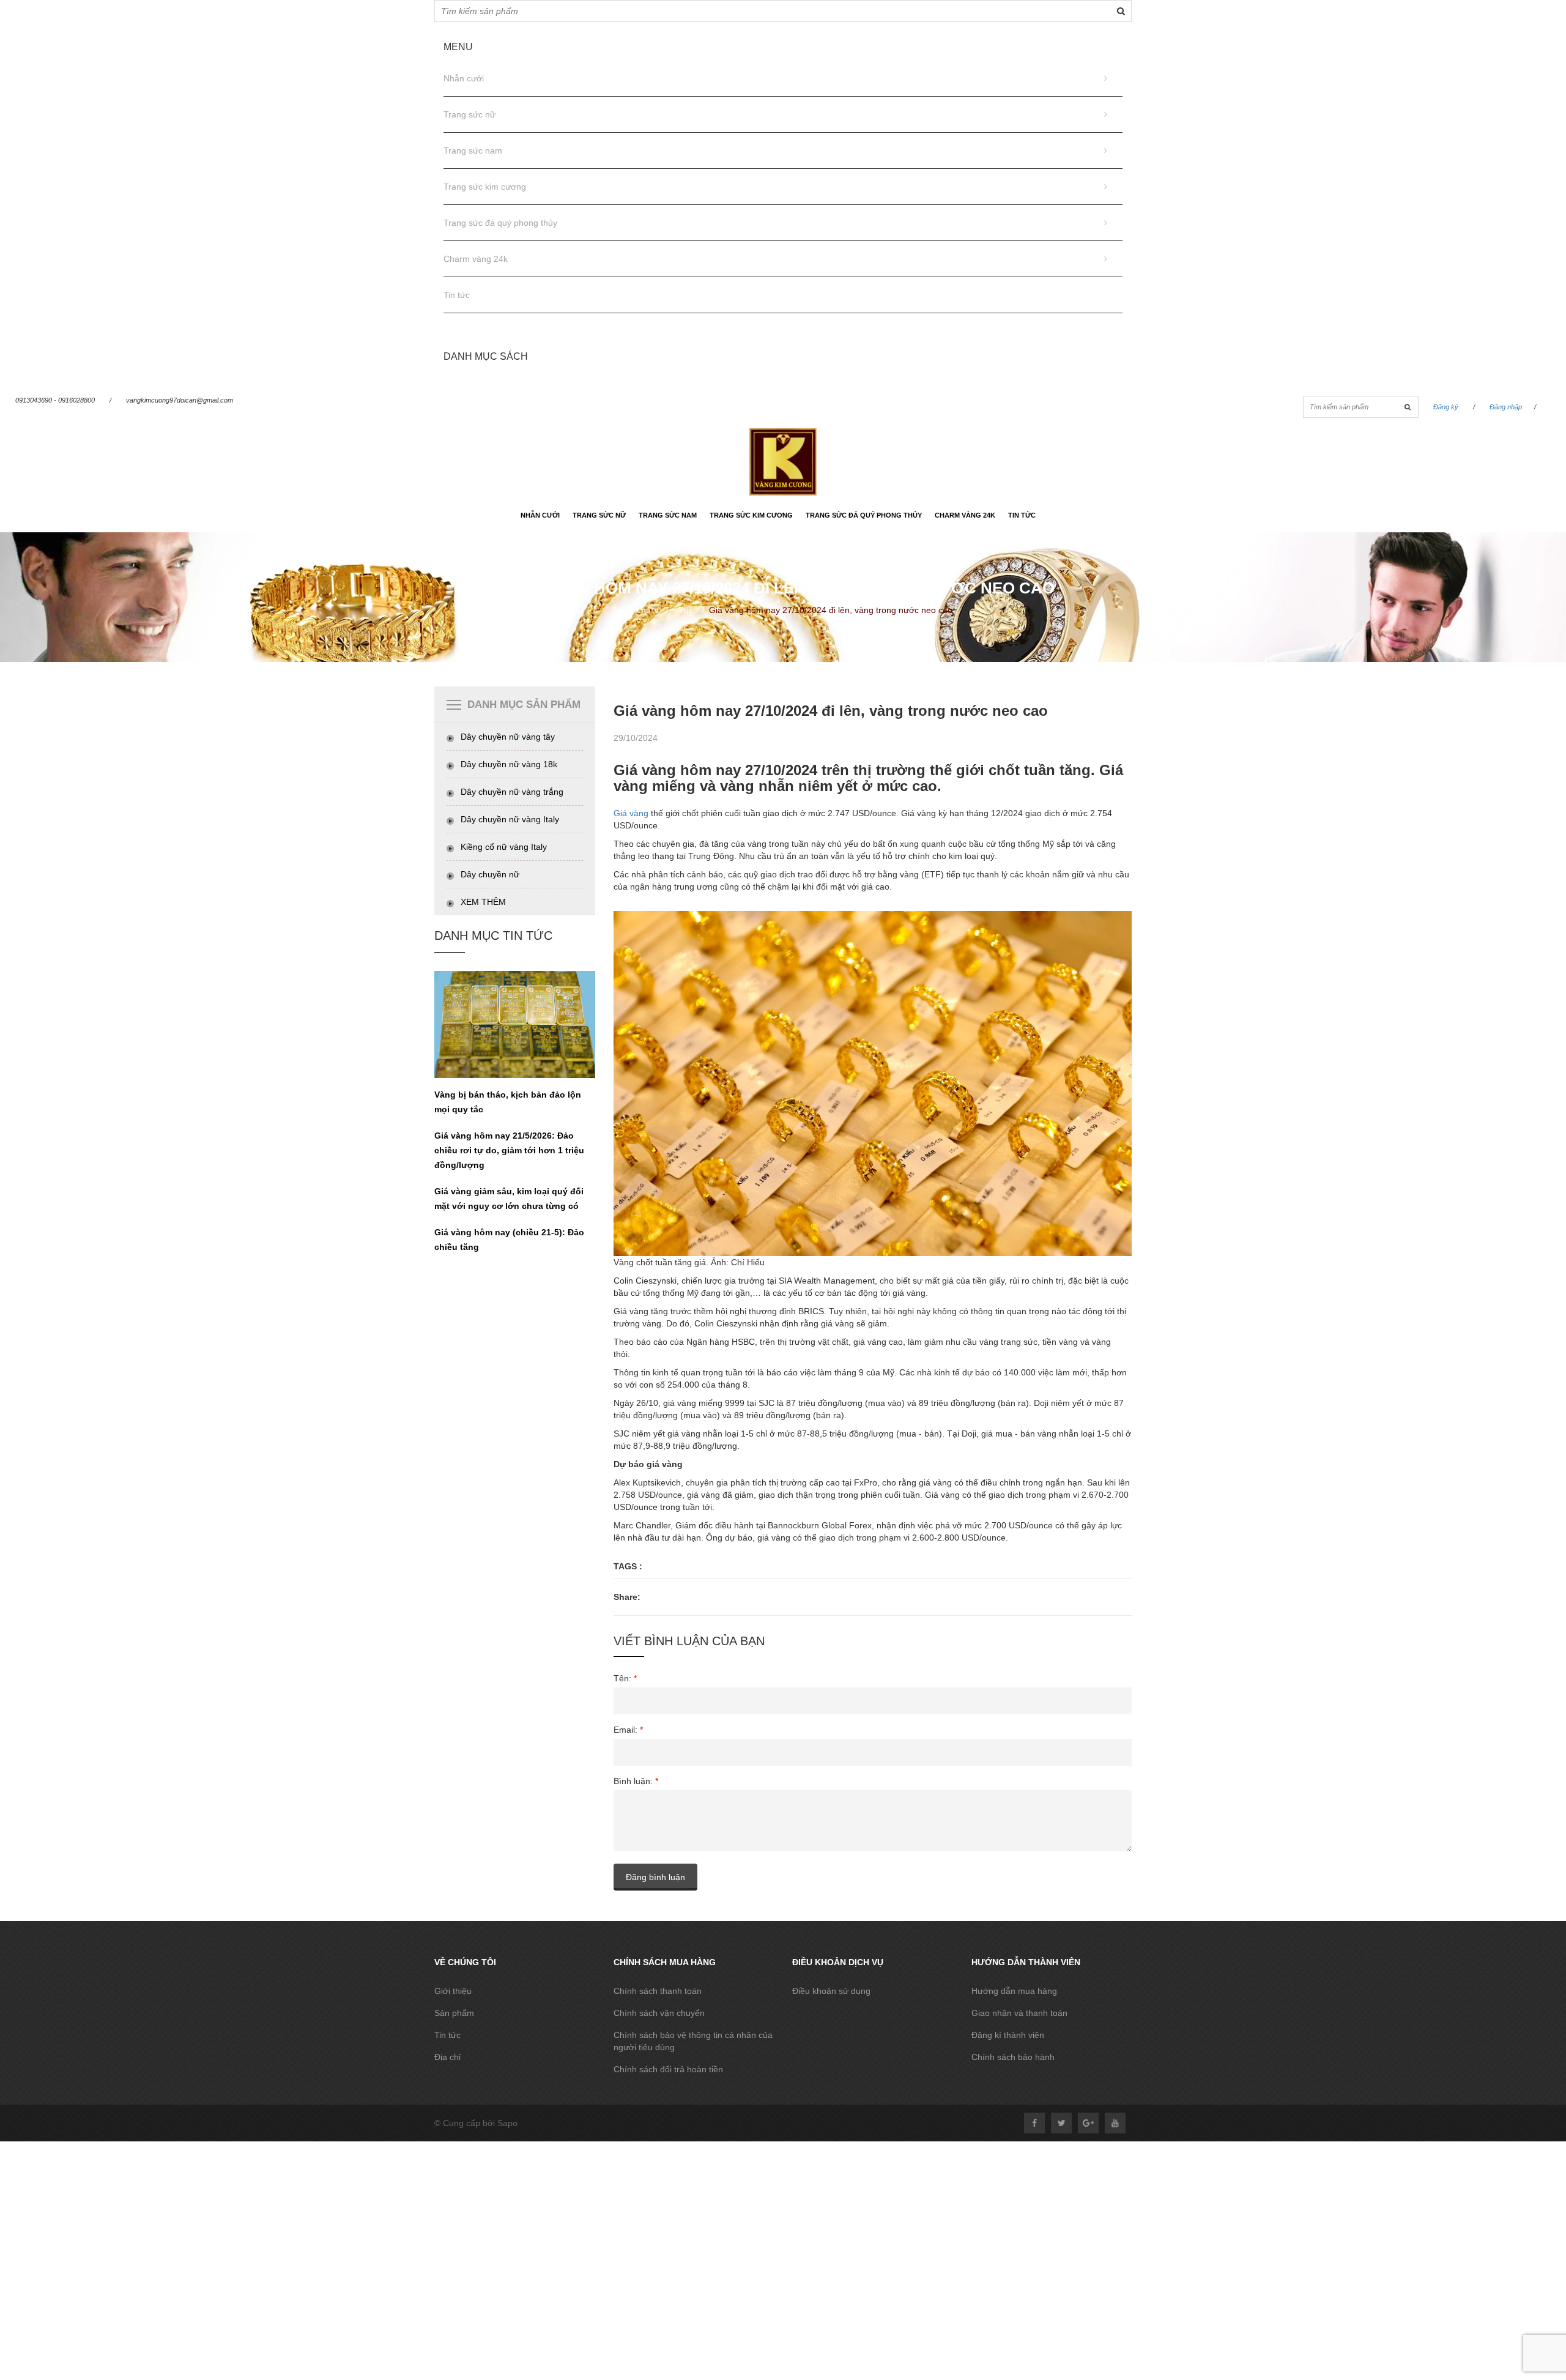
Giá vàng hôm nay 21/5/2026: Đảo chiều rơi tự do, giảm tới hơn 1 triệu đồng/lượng (509, 1150)
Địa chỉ (447, 2057)
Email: (628, 1730)
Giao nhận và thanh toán (1019, 2013)
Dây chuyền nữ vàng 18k (509, 764)
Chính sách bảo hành (1013, 2057)
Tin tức (457, 295)
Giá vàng (631, 813)
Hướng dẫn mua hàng (1014, 1991)
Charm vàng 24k (476, 259)
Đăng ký (1446, 407)
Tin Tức (679, 610)
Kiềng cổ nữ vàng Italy (504, 847)
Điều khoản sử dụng (831, 1991)
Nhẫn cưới (464, 78)
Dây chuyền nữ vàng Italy (510, 819)
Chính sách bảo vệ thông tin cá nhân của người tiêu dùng (693, 2041)
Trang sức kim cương (485, 187)
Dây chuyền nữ (490, 874)
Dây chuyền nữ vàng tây (508, 737)
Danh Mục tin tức (493, 935)
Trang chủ (631, 610)
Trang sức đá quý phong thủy (500, 223)
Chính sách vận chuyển (659, 2013)
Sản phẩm (454, 2013)
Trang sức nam (473, 151)
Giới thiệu (453, 1991)
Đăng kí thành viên (1008, 2035)
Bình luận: (636, 1781)
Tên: (625, 1678)
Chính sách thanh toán (658, 1991)
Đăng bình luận (655, 1877)
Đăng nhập (1506, 407)
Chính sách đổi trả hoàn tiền (668, 2069)
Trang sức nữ (469, 114)
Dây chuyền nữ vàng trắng (512, 792)
